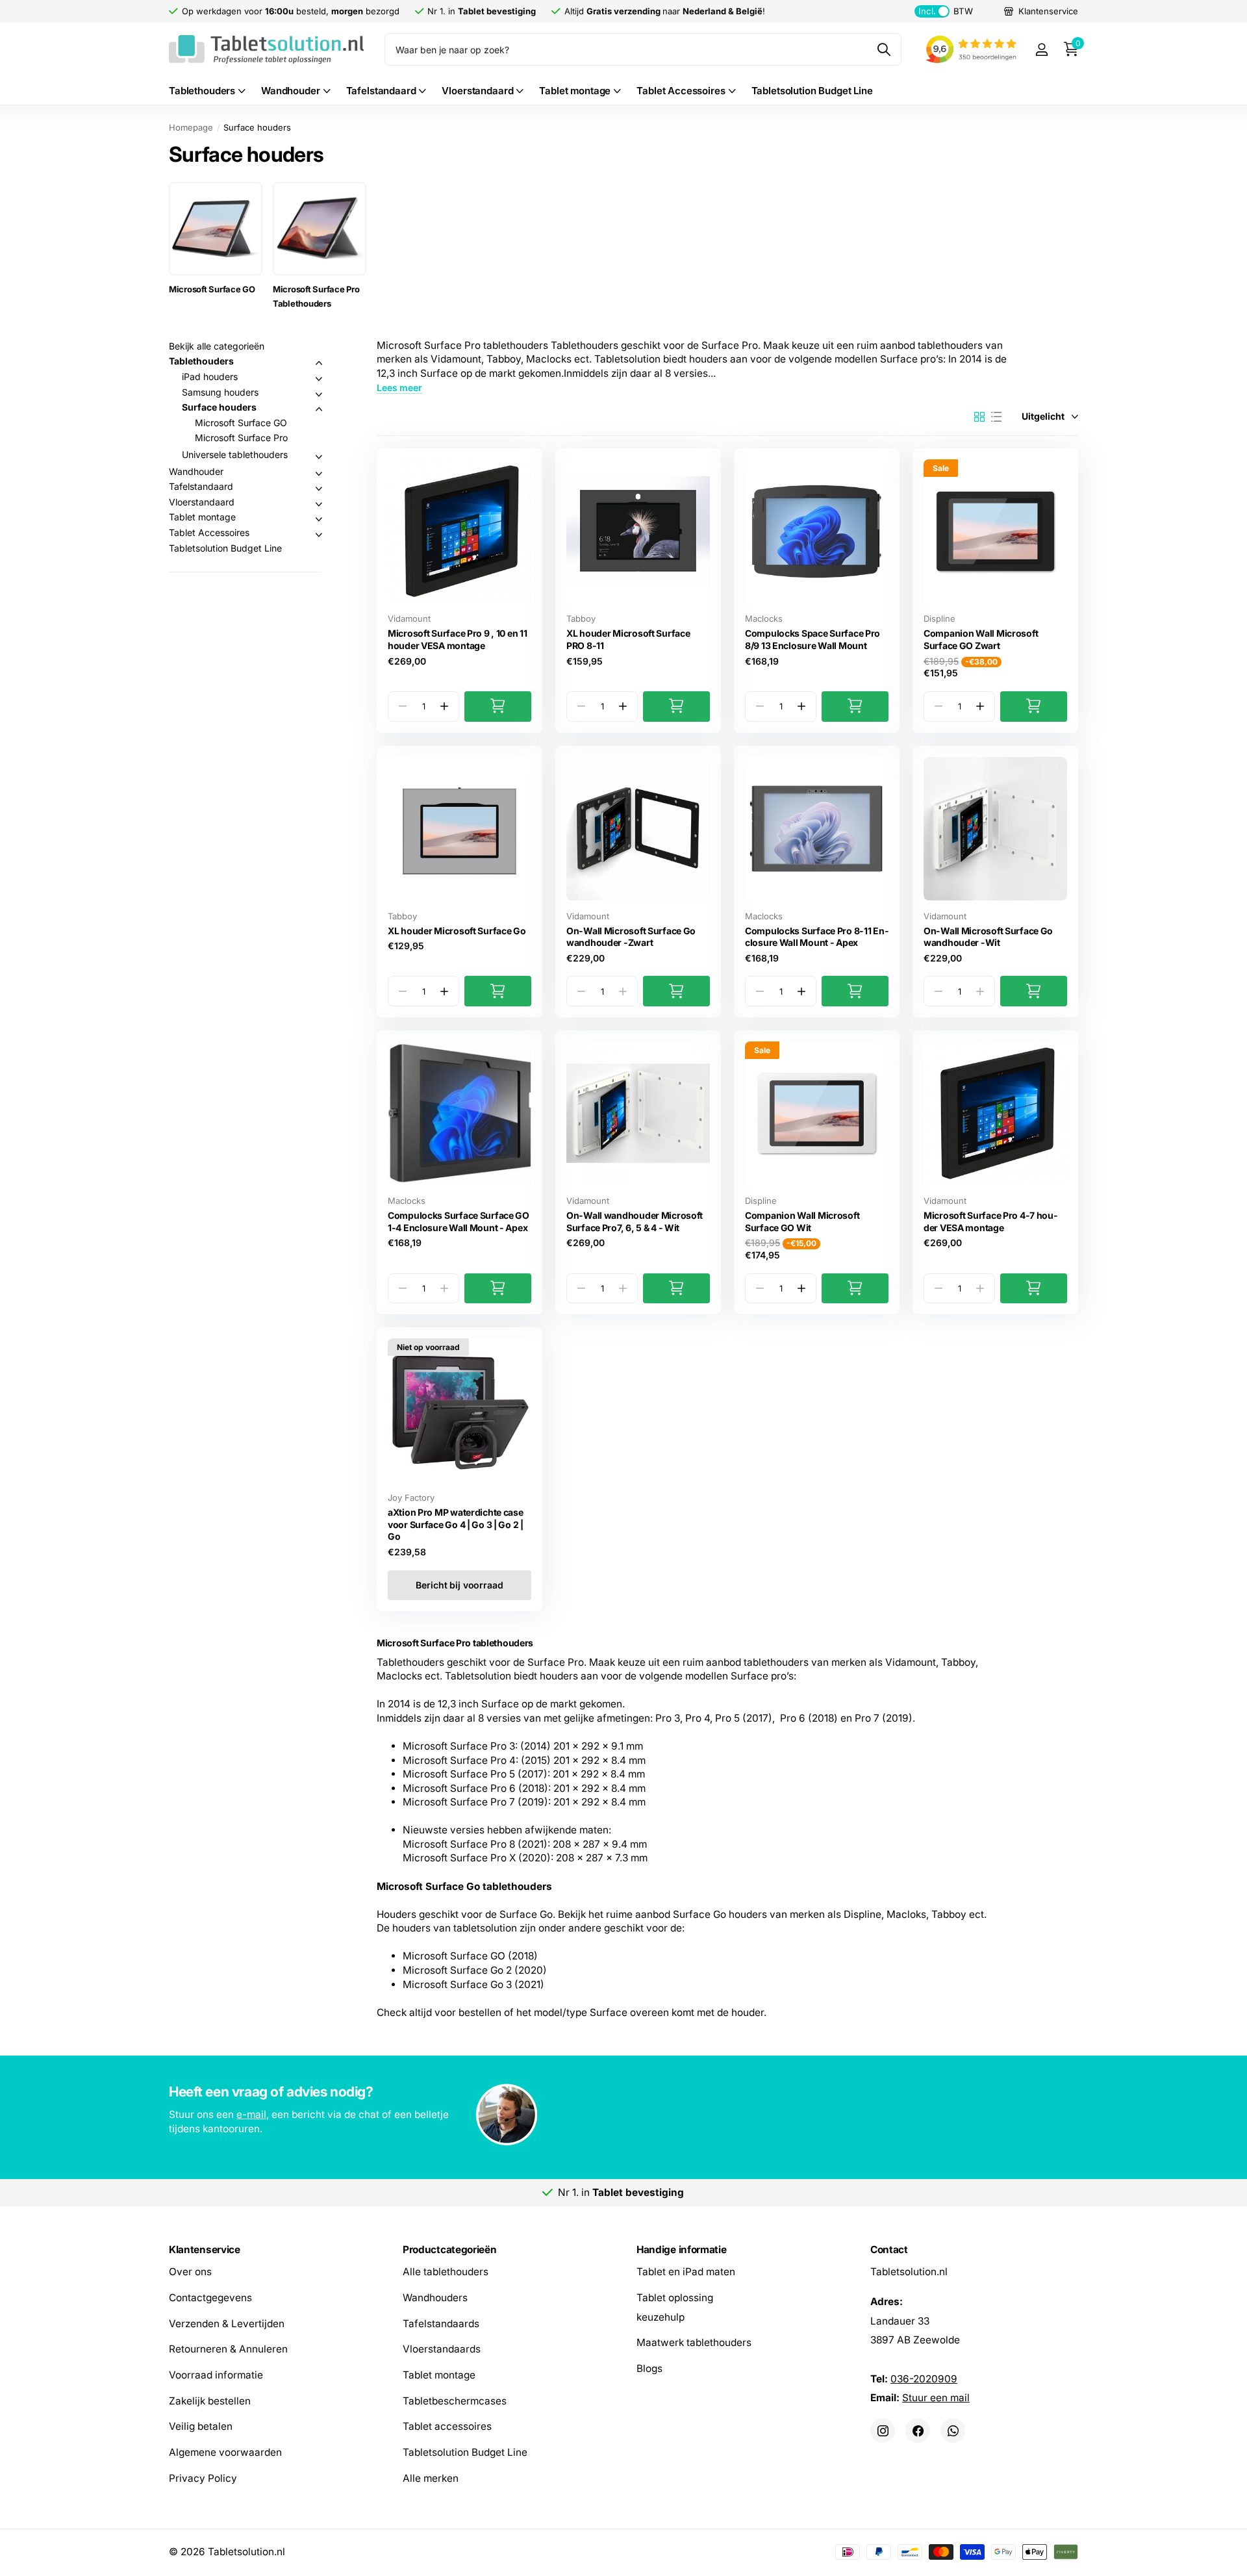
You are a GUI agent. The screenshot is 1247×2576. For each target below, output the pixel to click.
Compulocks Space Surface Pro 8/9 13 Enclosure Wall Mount (812, 639)
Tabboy (581, 618)
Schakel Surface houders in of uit (319, 409)
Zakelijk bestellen (210, 2401)
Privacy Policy (203, 2478)
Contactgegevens (210, 2298)
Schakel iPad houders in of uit (319, 379)
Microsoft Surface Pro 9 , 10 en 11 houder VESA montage (457, 639)
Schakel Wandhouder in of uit (319, 474)
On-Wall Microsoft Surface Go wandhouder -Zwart (631, 937)
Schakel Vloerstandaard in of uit (319, 504)
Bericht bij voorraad (459, 1585)
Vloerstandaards (442, 2350)
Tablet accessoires (447, 2427)
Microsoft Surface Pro (241, 438)
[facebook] (918, 2430)
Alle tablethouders (446, 2272)
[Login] (1041, 50)
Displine (939, 618)
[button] (444, 707)
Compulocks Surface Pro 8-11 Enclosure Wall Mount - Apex (817, 937)
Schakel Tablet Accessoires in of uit (319, 535)
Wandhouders (435, 2298)
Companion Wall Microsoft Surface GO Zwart (981, 639)
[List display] (996, 417)
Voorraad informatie (216, 2375)
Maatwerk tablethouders (694, 2343)
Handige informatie (681, 2250)
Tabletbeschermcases (455, 2401)
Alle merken (431, 2478)
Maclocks (764, 618)
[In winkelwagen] (498, 707)
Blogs (649, 2368)
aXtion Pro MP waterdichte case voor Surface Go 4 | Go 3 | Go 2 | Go (456, 1524)
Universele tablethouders (235, 454)
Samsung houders (220, 392)
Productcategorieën (449, 2250)
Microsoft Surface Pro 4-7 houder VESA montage (990, 1221)
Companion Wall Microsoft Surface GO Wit (802, 1221)
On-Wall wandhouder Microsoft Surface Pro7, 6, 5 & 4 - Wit (635, 1221)
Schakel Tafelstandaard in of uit (319, 489)
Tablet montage (575, 91)
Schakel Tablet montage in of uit (319, 519)
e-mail (251, 2114)
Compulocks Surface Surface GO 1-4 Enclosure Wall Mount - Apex (459, 1221)
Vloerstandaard (477, 91)
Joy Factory (411, 1498)
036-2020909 (924, 2379)
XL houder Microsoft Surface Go (457, 931)
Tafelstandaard (381, 91)
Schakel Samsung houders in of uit (319, 394)
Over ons (190, 2272)
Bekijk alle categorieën (217, 346)
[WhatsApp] (953, 2430)
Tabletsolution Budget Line (812, 91)
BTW (945, 11)
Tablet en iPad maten (686, 2272)
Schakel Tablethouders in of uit (319, 363)
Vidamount (409, 618)
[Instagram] (883, 2430)
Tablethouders (202, 91)
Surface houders (219, 407)
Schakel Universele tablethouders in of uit (319, 457)
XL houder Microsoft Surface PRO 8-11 (628, 639)
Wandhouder (291, 91)
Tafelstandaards (441, 2324)
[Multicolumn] (623, 2116)
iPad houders (210, 376)
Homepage (191, 127)
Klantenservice (205, 2250)
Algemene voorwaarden (225, 2452)
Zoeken (884, 49)
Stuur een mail (936, 2398)
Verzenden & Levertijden (227, 2324)
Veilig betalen (201, 2427)
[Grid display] (979, 417)
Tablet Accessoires (681, 91)
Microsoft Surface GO (241, 423)
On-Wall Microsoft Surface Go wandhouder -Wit (988, 937)
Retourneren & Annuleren (228, 2350)
